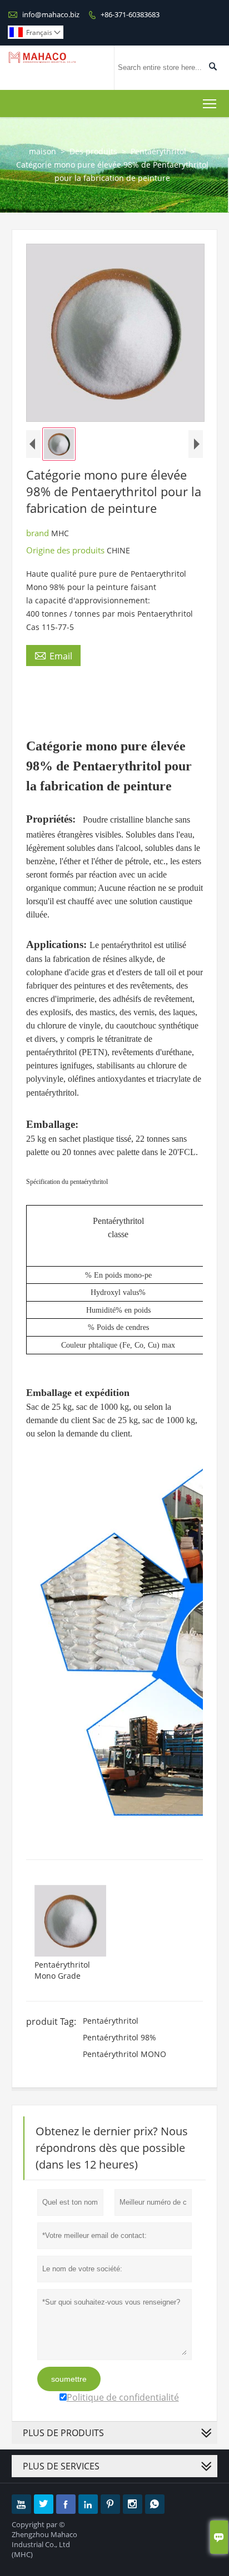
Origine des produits (66, 550)
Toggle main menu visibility (210, 104)
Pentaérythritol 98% (120, 2037)
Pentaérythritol (158, 151)
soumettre (69, 2379)
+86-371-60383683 (130, 14)
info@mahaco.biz (51, 14)
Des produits (93, 151)
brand (39, 533)
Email (53, 656)
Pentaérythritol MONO (125, 2054)
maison (43, 151)
